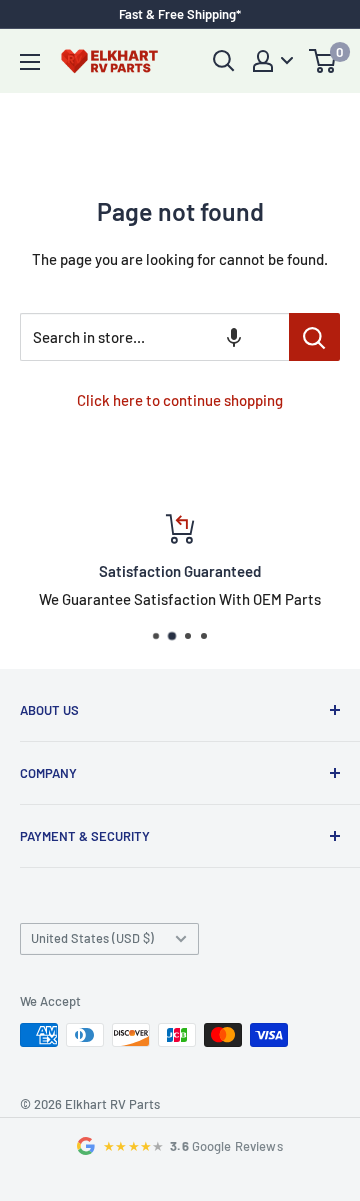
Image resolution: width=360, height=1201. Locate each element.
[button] (234, 337)
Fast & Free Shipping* (180, 14)
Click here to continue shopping (180, 400)
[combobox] (154, 337)
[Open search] (224, 61)
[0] (323, 61)
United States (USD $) (92, 938)
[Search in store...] (314, 337)
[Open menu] (30, 62)
